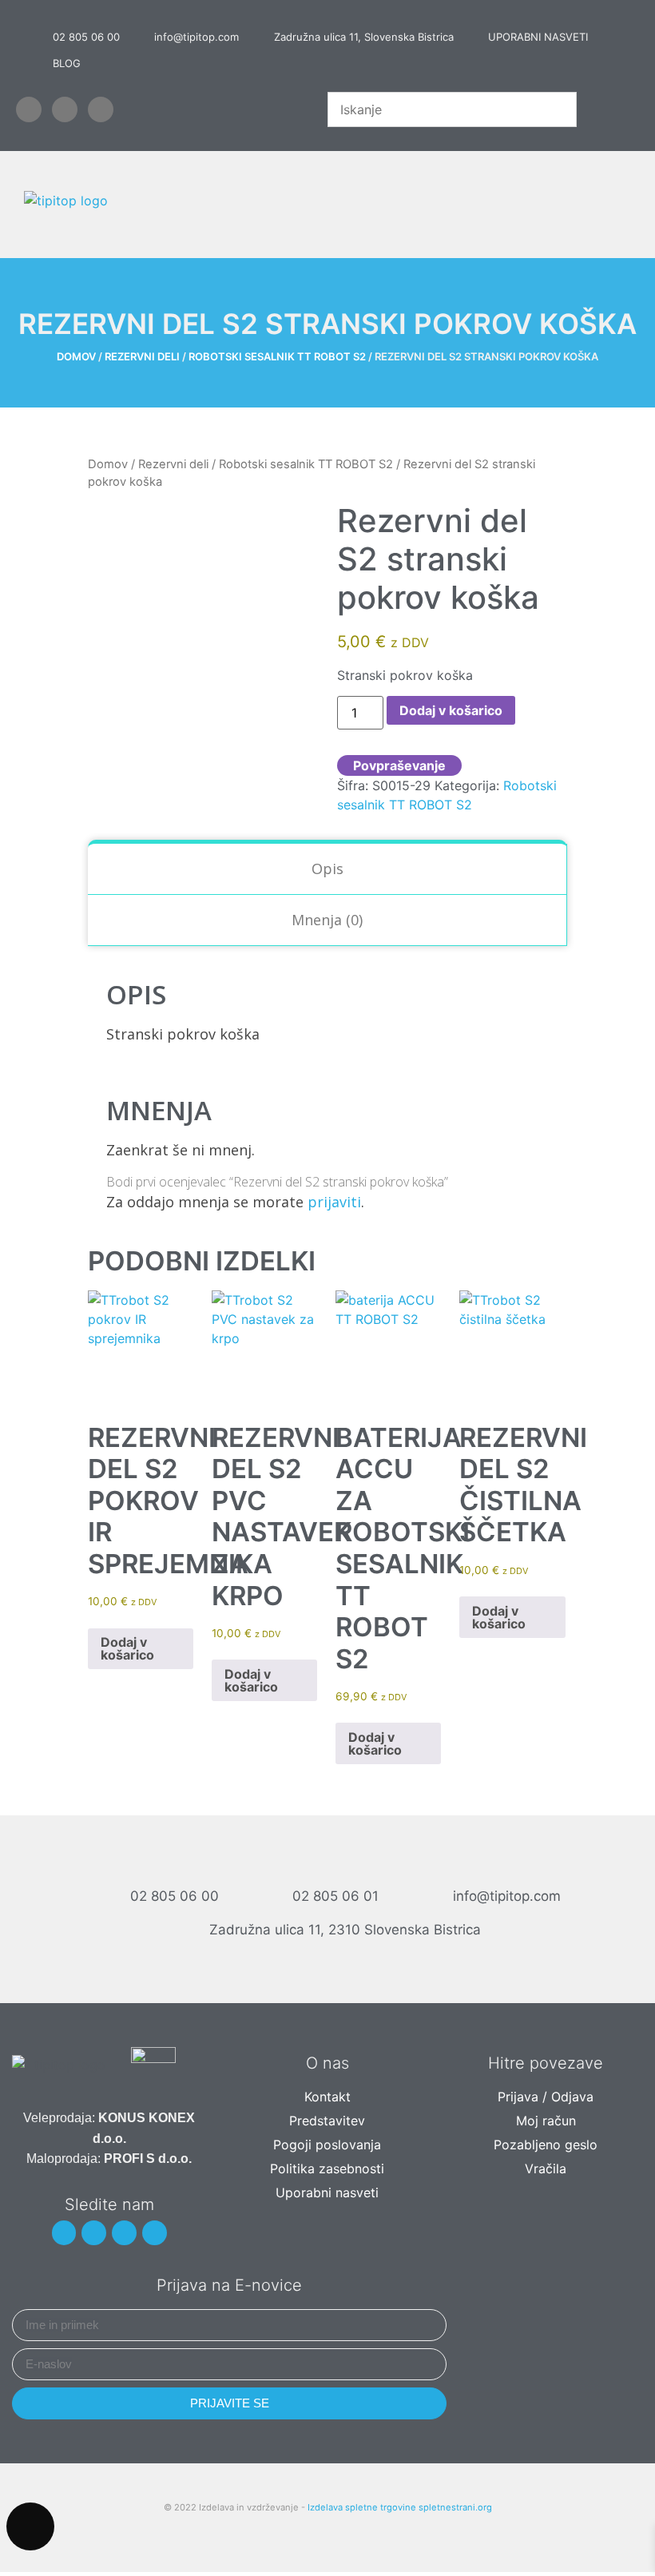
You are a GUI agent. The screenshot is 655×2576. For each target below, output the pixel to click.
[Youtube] (101, 109)
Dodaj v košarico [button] (127, 1648)
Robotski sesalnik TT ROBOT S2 (277, 356)
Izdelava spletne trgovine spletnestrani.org (400, 2507)
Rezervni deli (142, 356)
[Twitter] (65, 109)
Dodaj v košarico (451, 710)
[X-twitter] (94, 2233)
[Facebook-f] (29, 109)
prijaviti (334, 1202)
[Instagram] (124, 2233)
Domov (76, 356)
